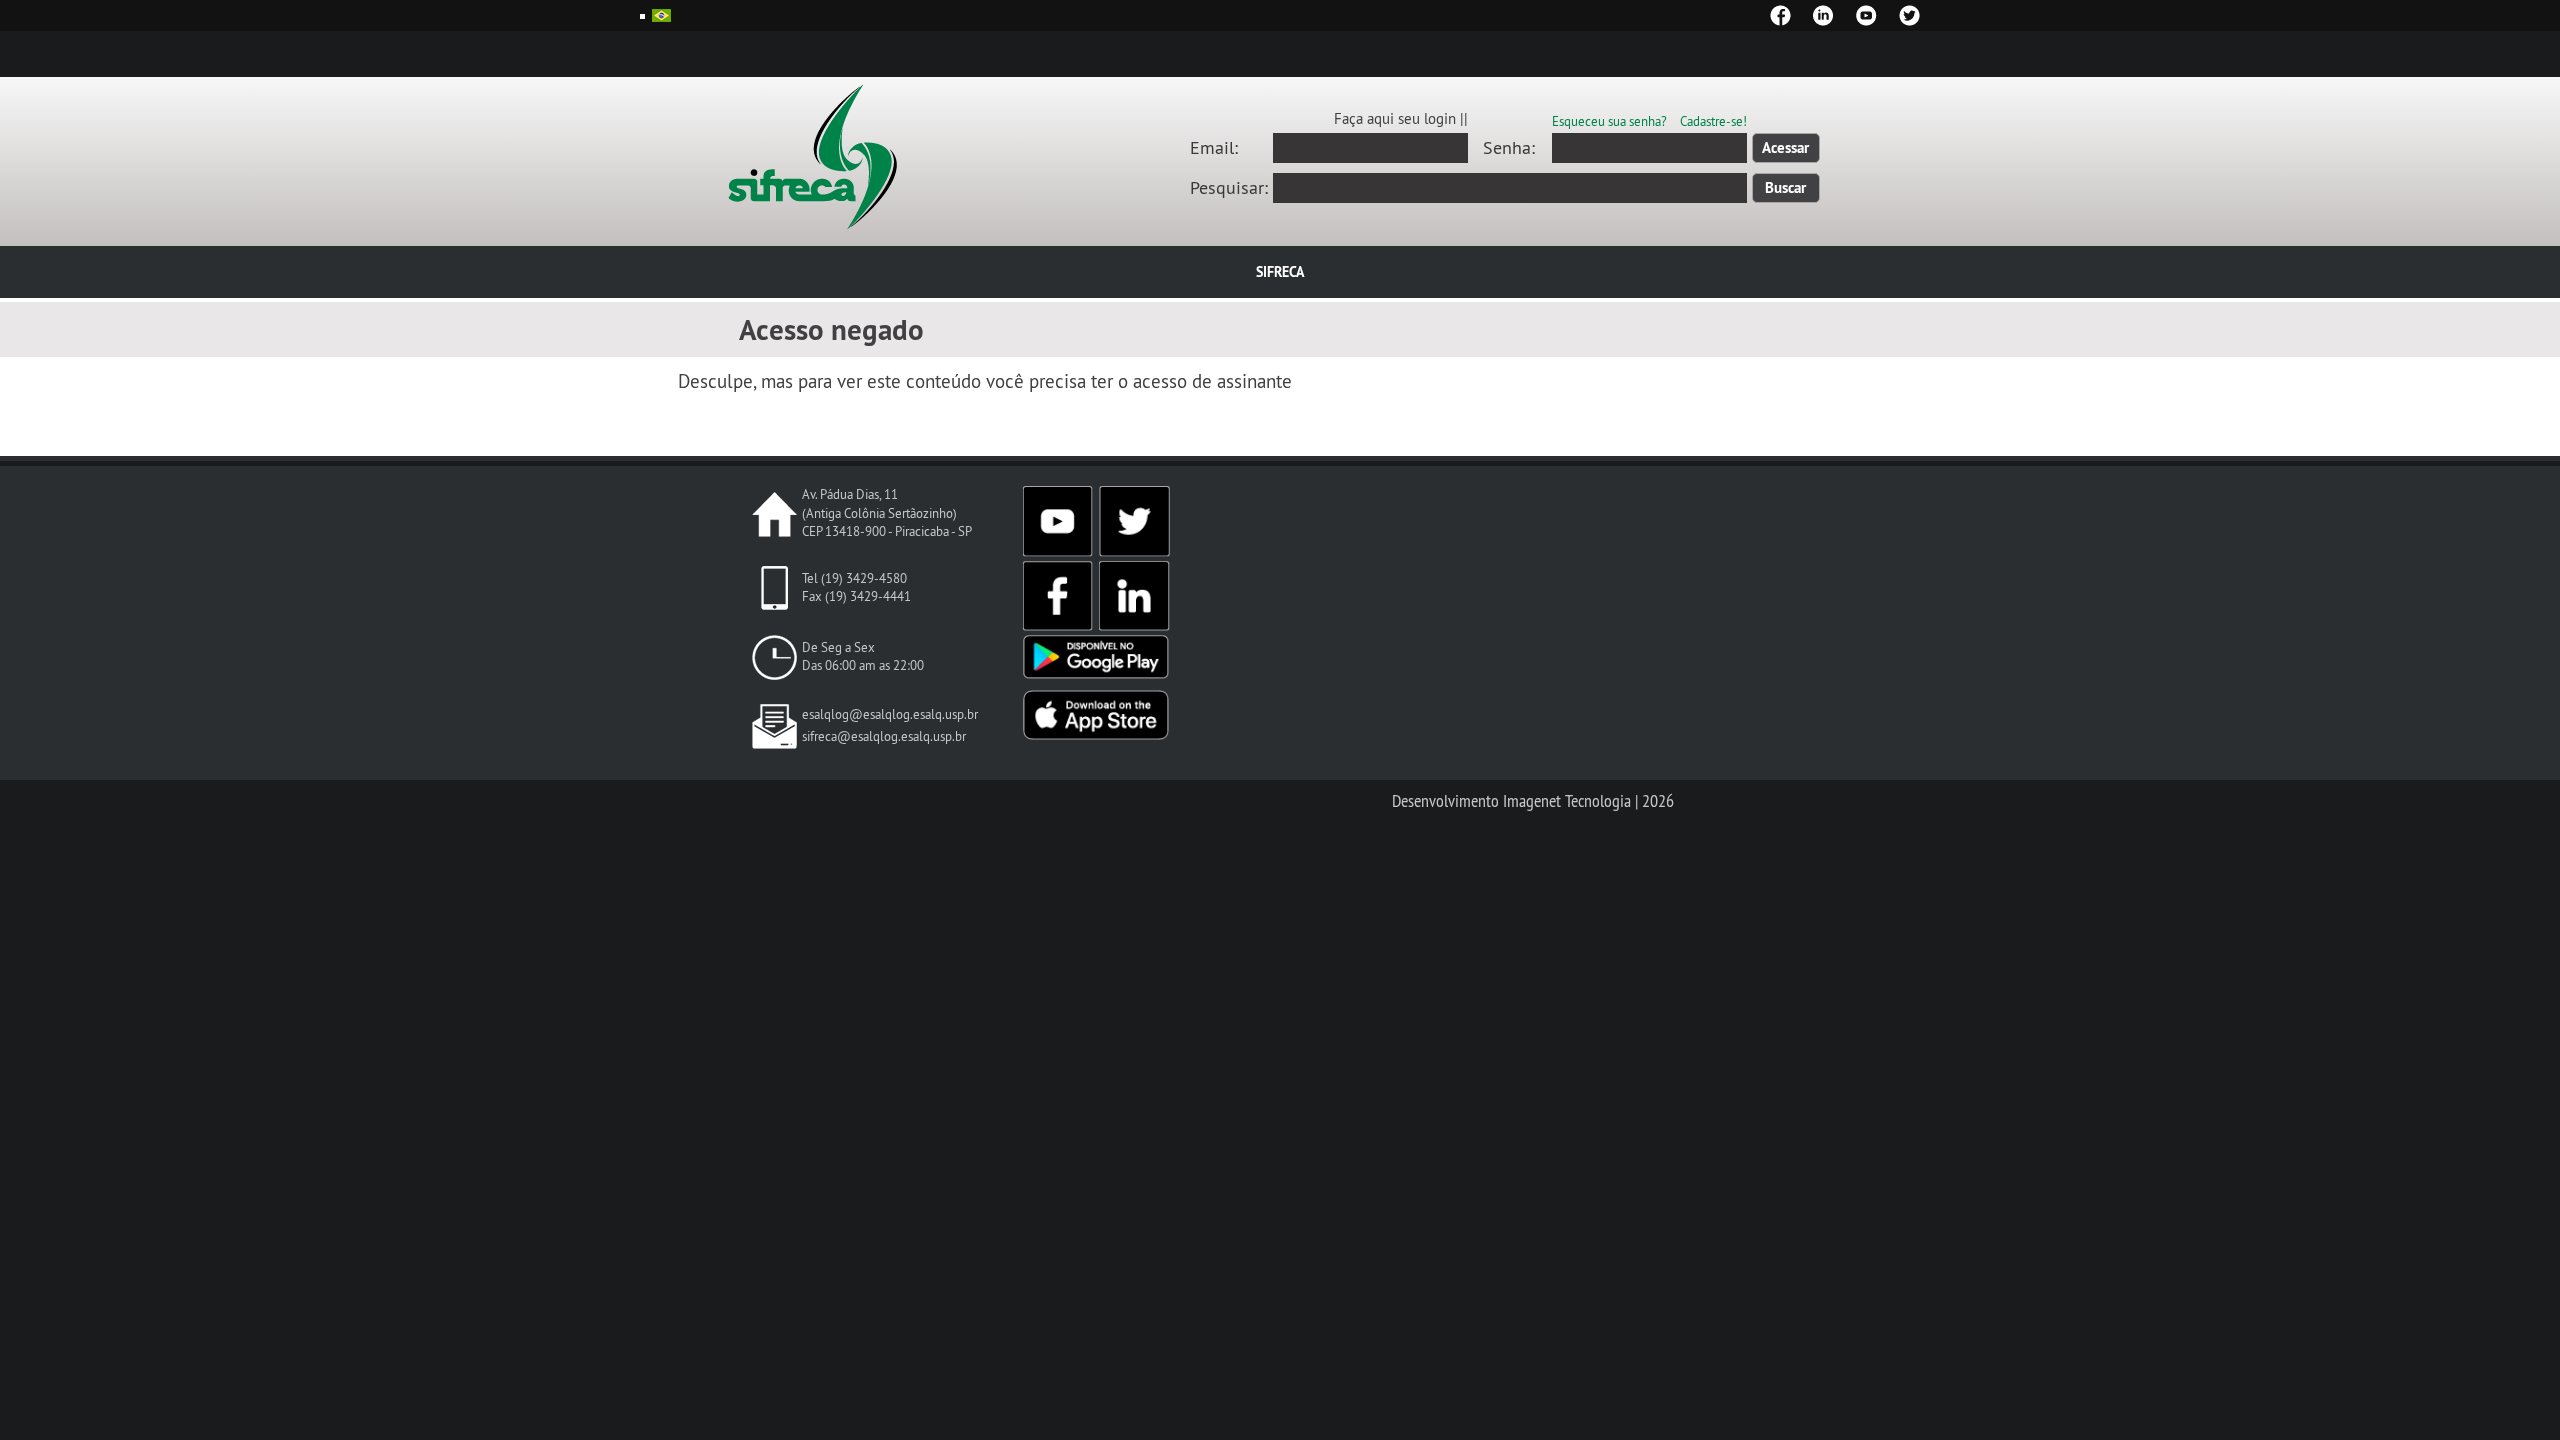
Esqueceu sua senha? (1609, 121)
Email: (1214, 148)
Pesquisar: (1229, 188)
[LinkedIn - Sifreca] (1823, 15)
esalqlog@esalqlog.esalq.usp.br (890, 714)
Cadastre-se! (1713, 121)
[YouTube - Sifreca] (1866, 15)
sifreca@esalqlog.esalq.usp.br (884, 736)
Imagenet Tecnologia (1567, 801)
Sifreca (1280, 271)
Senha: (1509, 148)
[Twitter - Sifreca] (1909, 15)
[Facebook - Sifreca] (1780, 15)
